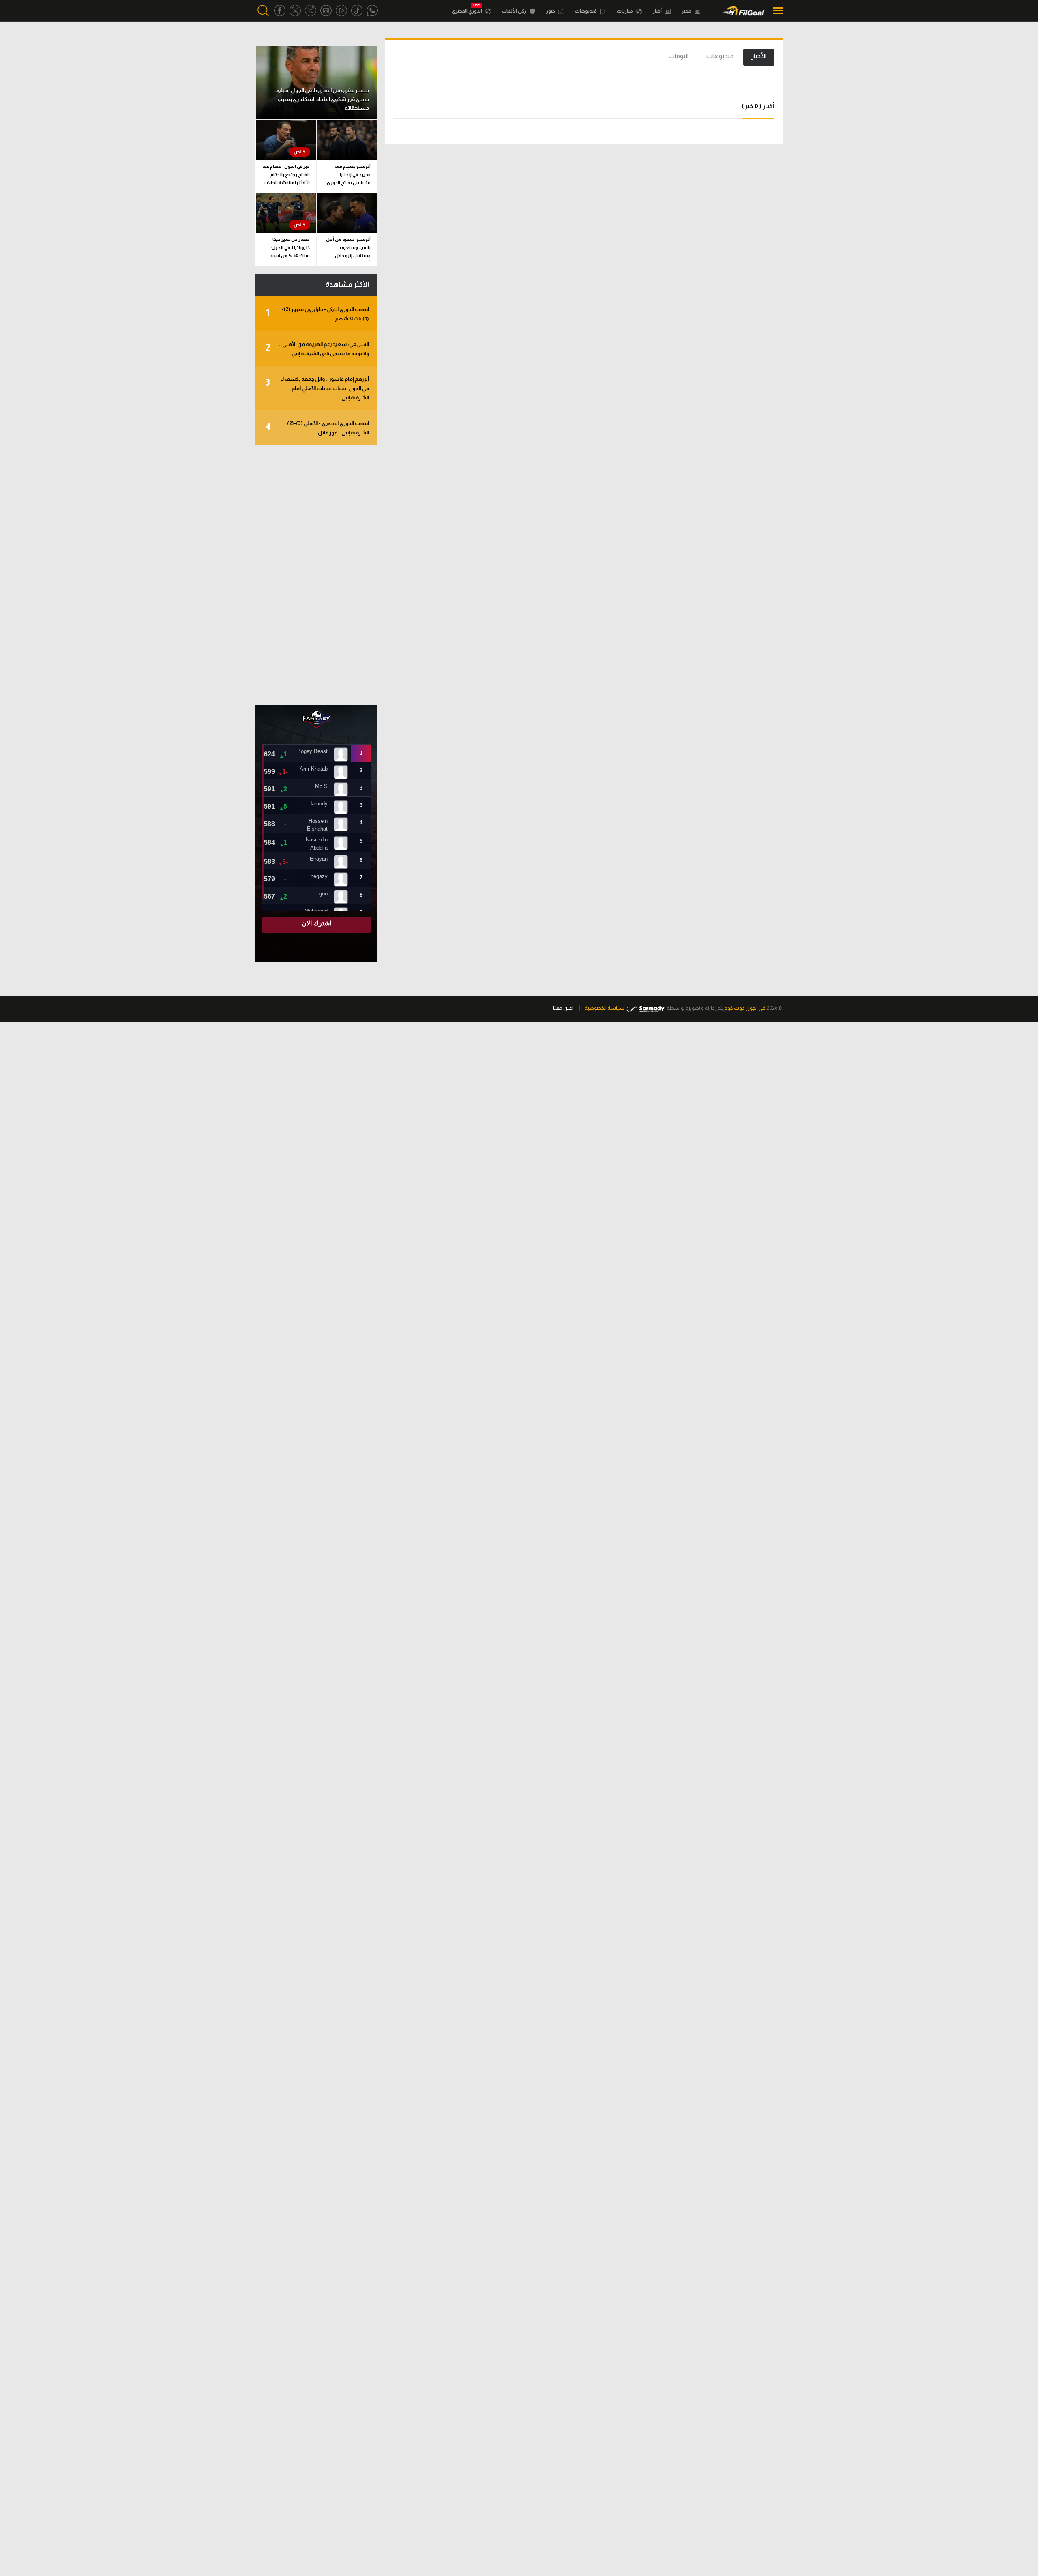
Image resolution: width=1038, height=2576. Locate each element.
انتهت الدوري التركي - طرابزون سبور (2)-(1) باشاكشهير (317, 314)
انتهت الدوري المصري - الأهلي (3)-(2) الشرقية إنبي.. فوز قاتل (317, 428)
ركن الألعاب (515, 11)
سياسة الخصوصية (605, 1008)
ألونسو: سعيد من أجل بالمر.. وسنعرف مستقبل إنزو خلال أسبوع (348, 249)
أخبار (658, 11)
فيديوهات (586, 11)
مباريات (625, 11)
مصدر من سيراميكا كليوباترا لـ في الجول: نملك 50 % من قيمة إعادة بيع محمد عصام (290, 249)
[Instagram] (326, 11)
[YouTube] (341, 11)
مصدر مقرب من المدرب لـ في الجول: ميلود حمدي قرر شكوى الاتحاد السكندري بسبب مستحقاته (322, 99)
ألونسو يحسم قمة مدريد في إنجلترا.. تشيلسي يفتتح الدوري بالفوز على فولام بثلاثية (348, 176)
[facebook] (280, 11)
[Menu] (775, 11)
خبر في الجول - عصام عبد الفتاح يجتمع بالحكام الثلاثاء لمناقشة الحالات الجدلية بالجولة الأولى (286, 176)
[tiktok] (357, 11)
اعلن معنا (563, 1008)
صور (551, 11)
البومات (679, 56)
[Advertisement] (316, 575)
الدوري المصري (467, 11)
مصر (687, 11)
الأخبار (759, 56)
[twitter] (295, 11)
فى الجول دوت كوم (745, 1008)
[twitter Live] (311, 11)
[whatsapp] (372, 11)
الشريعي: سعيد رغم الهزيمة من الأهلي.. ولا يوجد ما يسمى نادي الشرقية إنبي (317, 349)
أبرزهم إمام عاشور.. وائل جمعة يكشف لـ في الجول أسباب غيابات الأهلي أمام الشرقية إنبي (317, 388)
